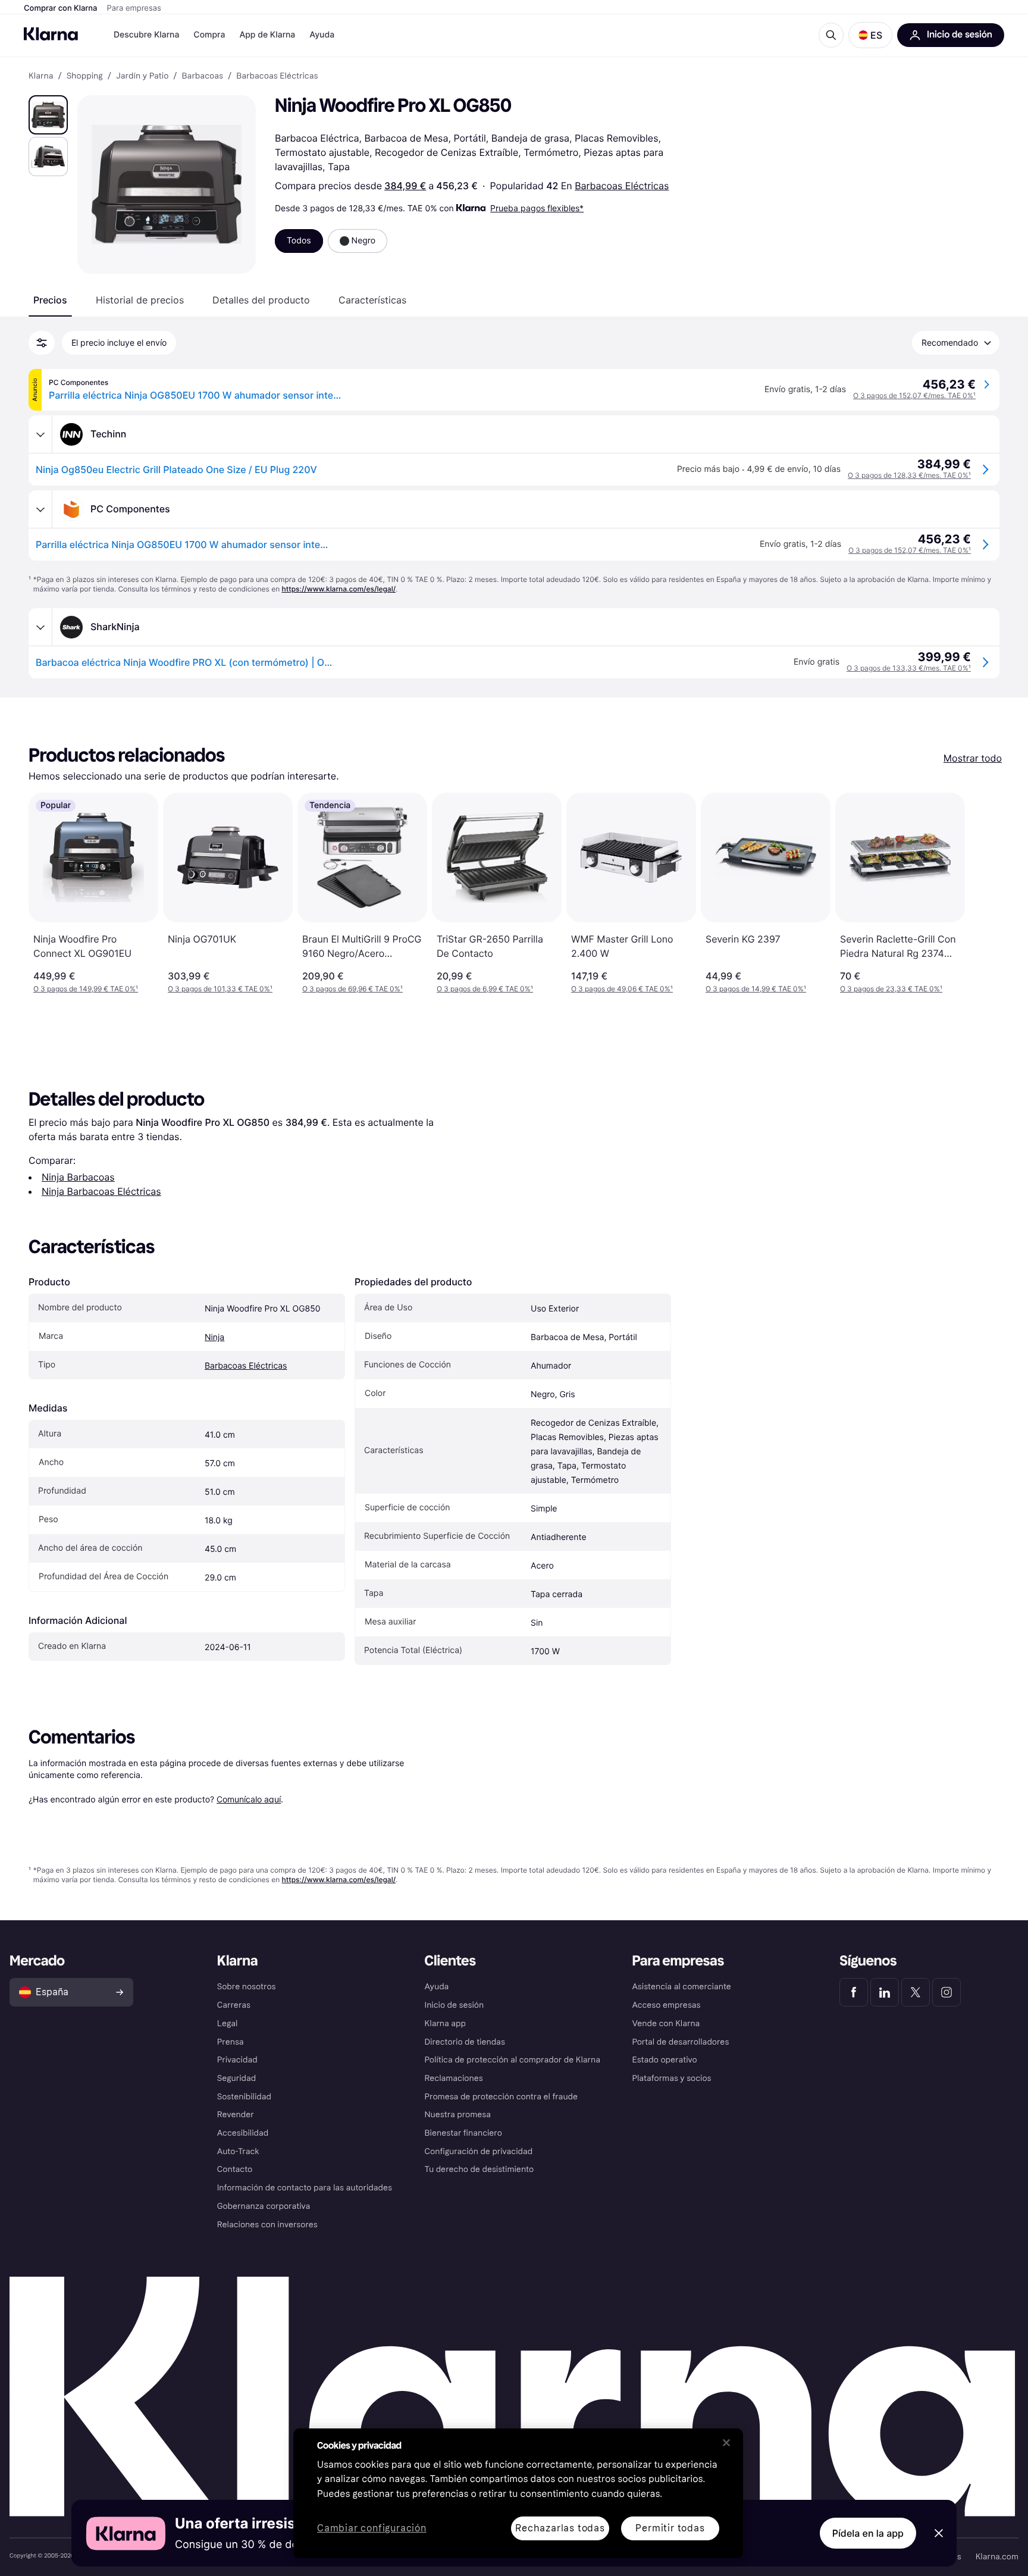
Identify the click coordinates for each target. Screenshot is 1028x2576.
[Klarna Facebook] (854, 1992)
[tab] (50, 300)
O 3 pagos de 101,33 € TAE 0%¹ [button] (220, 989)
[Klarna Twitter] (916, 1992)
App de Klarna (267, 35)
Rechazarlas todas (560, 2528)
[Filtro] (42, 343)
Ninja (214, 1337)
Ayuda (322, 35)
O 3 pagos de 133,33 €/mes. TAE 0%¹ (909, 668)
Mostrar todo (973, 758)
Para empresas (134, 8)
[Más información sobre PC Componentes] (40, 509)
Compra (209, 35)
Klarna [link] (41, 76)
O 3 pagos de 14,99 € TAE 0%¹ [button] (756, 989)
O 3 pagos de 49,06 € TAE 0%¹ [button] (622, 989)
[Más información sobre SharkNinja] (40, 627)
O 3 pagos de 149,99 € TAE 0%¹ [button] (86, 989)
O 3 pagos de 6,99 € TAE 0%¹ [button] (485, 989)
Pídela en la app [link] (868, 2533)
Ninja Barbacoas (78, 1177)
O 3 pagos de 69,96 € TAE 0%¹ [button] (352, 989)
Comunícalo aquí (249, 1799)
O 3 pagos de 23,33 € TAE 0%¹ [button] (891, 989)
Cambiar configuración (372, 2529)
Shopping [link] (85, 76)
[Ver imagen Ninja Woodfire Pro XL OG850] (48, 115)
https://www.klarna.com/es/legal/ (339, 589)
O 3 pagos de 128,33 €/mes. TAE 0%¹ (909, 475)
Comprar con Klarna (61, 8)
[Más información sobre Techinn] (40, 434)
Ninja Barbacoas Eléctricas (101, 1191)
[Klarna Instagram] (946, 1992)
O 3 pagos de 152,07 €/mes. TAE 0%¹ (914, 395)
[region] (518, 2493)
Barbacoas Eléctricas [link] (277, 76)
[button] (870, 35)
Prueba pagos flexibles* (537, 208)
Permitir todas (670, 2528)
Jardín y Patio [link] (142, 76)
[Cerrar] (726, 2443)
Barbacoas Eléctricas (622, 186)
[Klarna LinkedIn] (885, 1992)
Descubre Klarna (146, 35)
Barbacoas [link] (203, 76)
